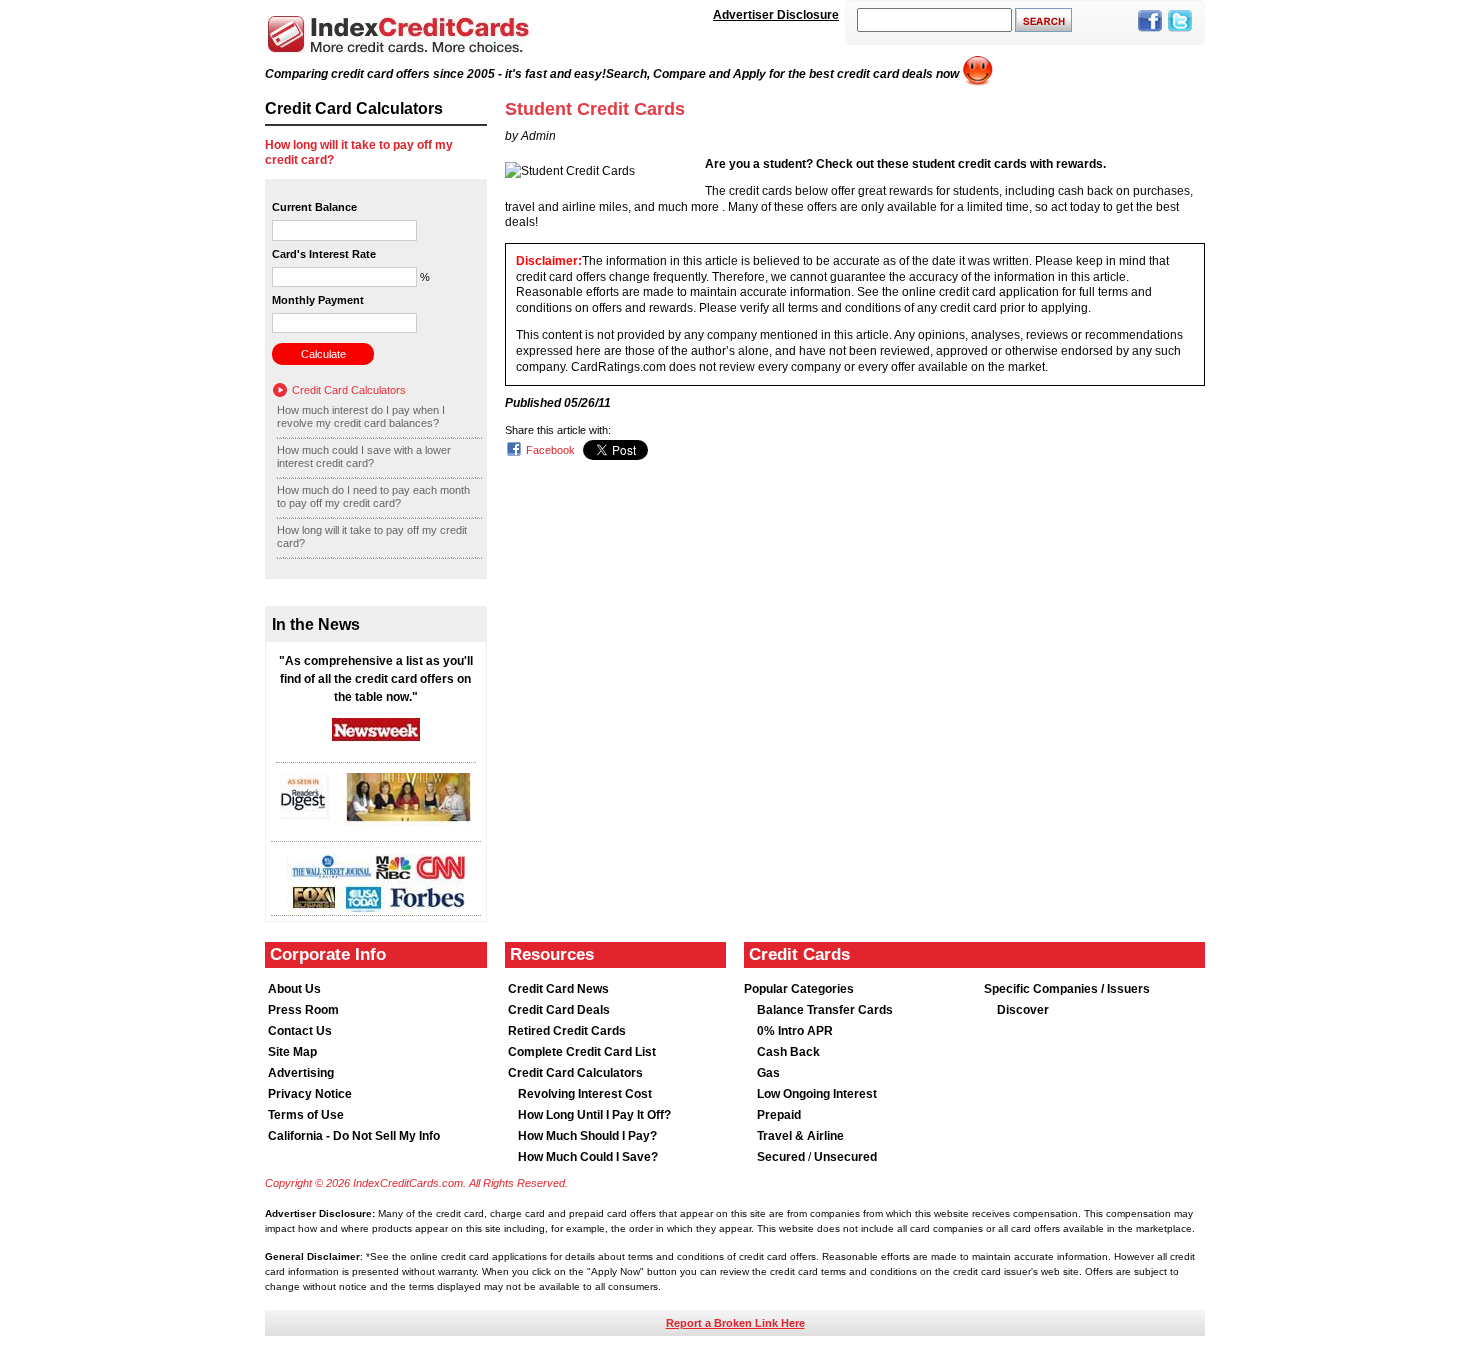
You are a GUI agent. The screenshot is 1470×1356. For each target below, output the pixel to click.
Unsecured (845, 1157)
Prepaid (779, 1115)
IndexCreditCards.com (398, 34)
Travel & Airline (800, 1136)
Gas (768, 1073)
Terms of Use (306, 1115)
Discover (1023, 1010)
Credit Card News (558, 989)
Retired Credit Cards (567, 1031)
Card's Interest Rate (324, 254)
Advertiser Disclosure (776, 15)
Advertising (301, 1073)
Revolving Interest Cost (585, 1094)
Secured (782, 1157)
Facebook (550, 450)
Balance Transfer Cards (825, 1010)
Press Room (303, 1010)
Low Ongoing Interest (817, 1094)
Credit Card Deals (559, 1010)
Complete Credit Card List (582, 1052)
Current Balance (314, 207)
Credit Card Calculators (349, 390)
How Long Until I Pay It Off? (594, 1115)
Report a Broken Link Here (735, 1323)
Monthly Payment (318, 300)
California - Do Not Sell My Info (354, 1136)
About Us (294, 989)
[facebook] (1150, 33)
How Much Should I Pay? (587, 1136)
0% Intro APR (795, 1031)
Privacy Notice (310, 1094)
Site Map (292, 1052)
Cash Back (788, 1052)
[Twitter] (1180, 33)
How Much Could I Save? (588, 1157)
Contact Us (300, 1031)
